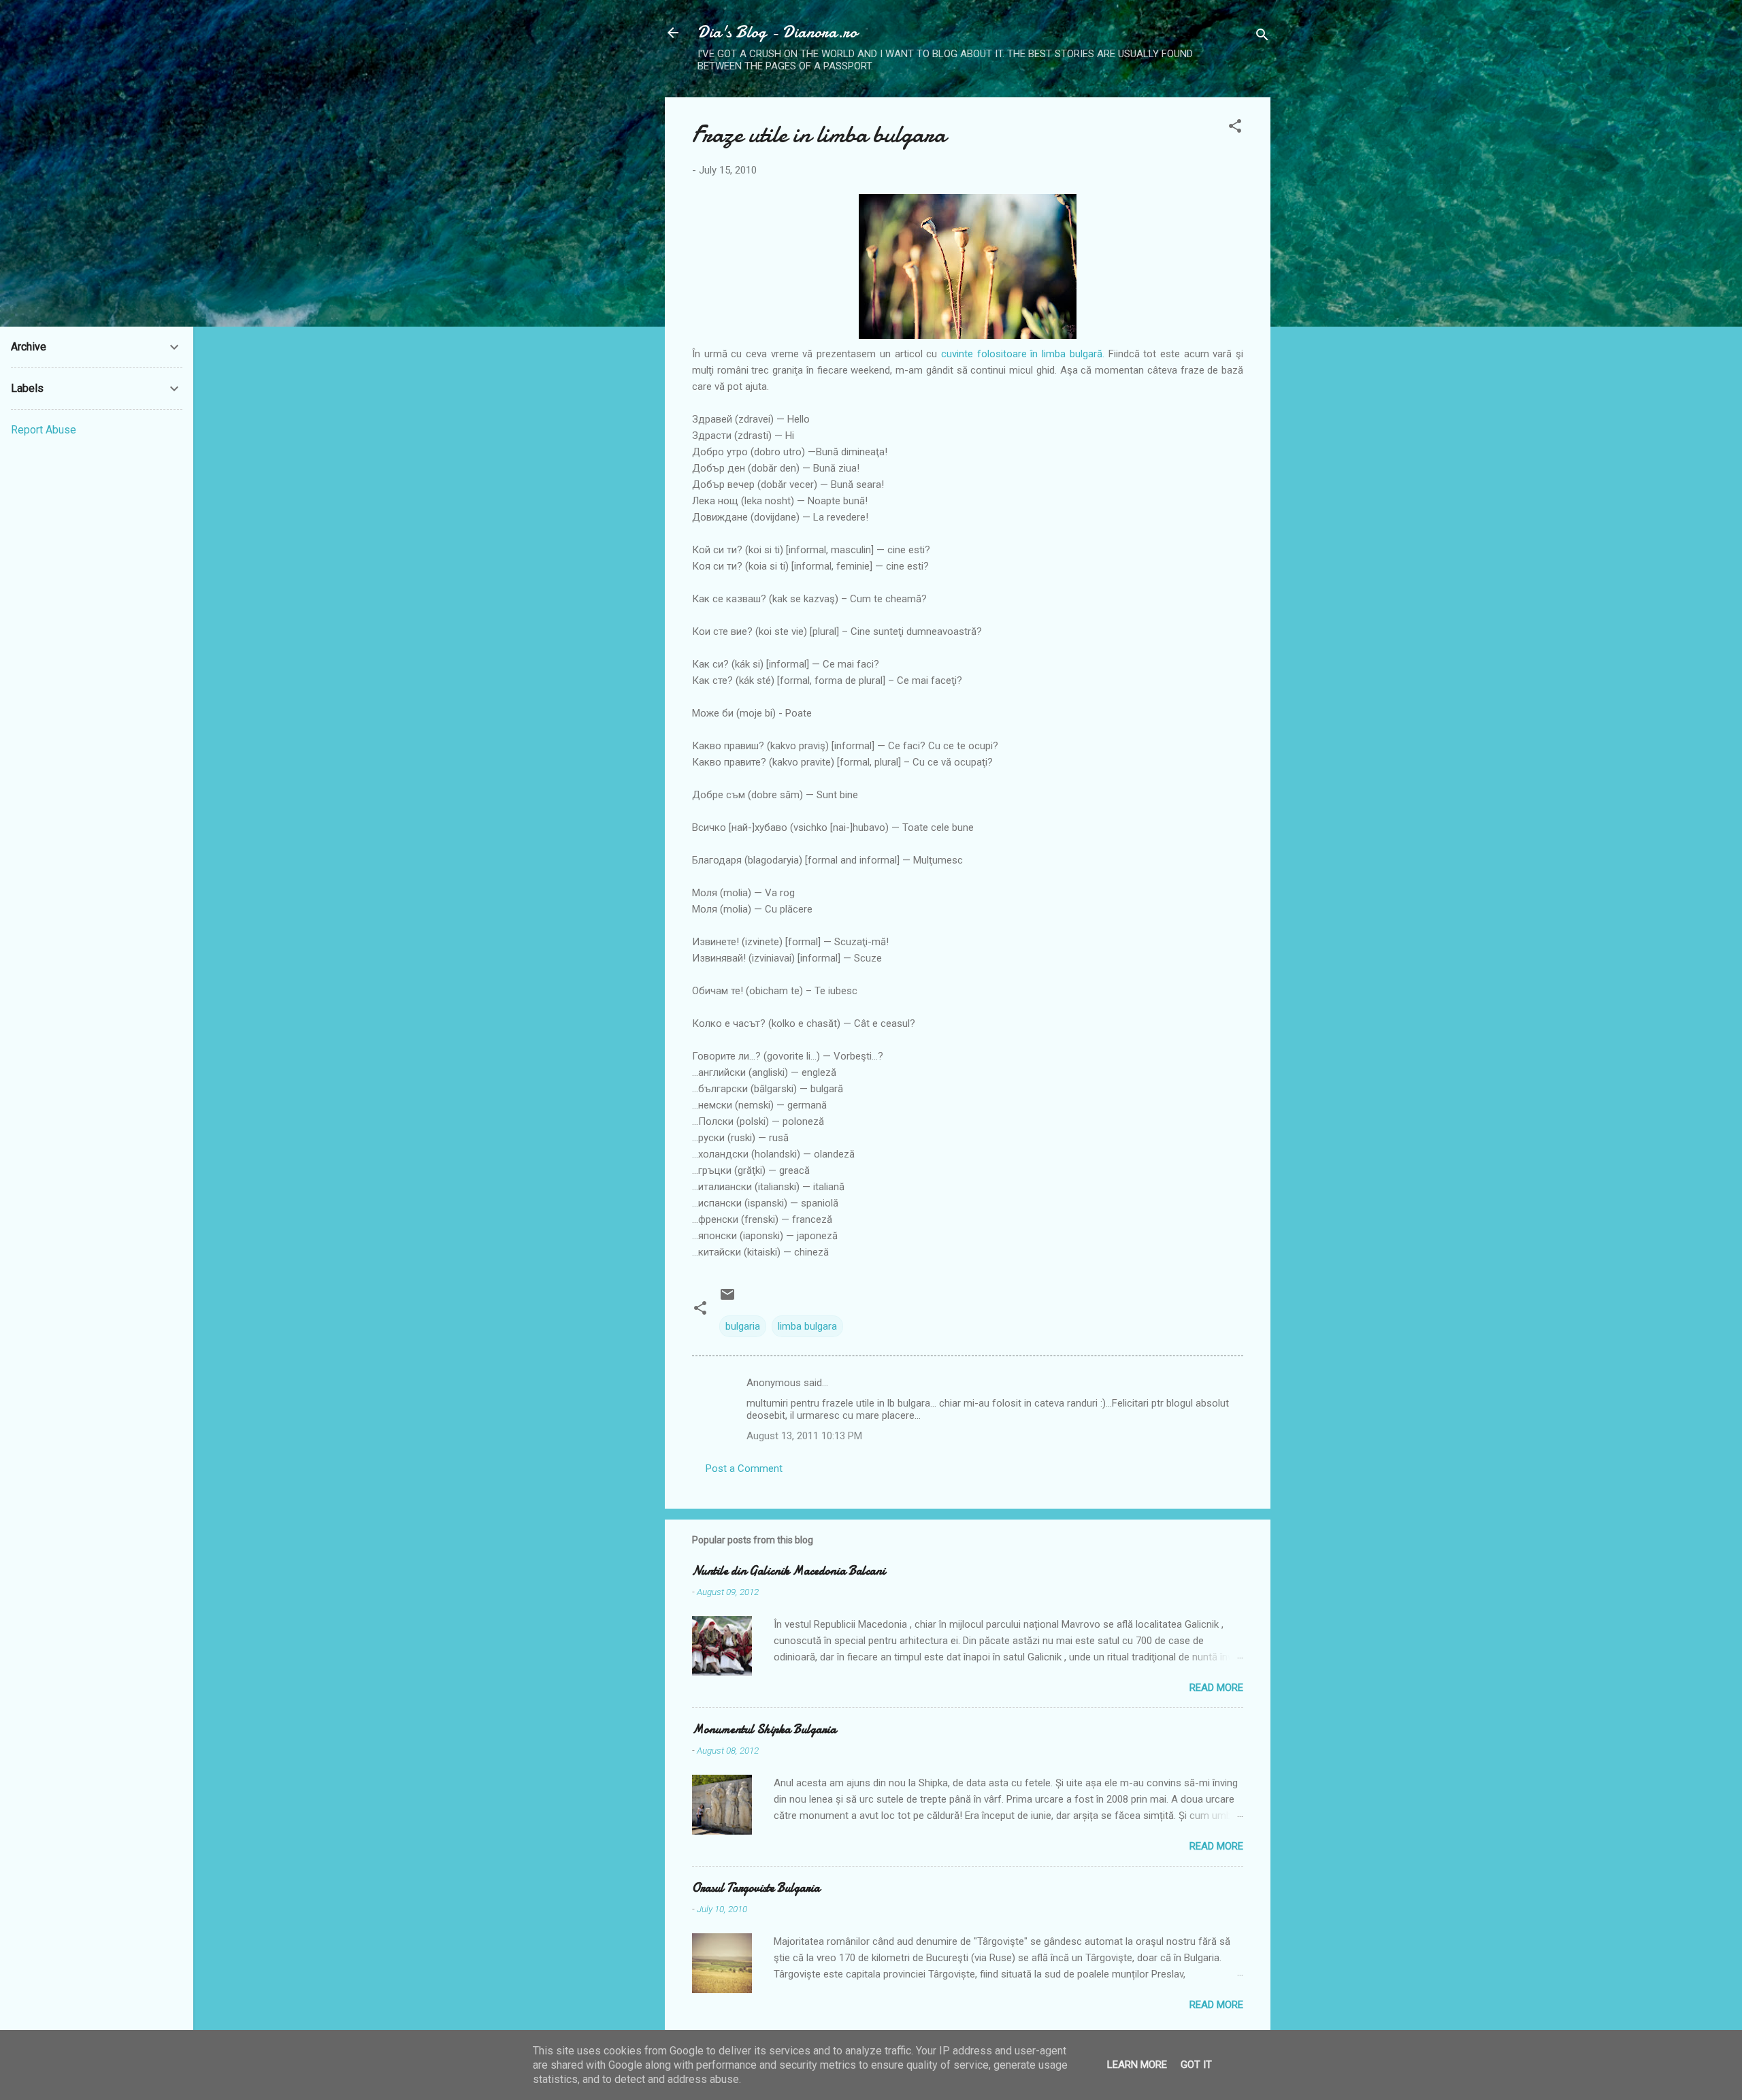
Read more (1216, 1688)
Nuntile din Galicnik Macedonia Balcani (789, 1571)
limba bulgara (807, 1326)
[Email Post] (727, 1299)
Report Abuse (44, 430)
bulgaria (743, 1326)
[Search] (1262, 37)
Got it (1196, 2065)
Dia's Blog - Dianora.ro (777, 32)
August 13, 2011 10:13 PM (804, 1436)
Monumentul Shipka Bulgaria (764, 1729)
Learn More (1137, 2065)
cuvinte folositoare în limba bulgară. (1023, 354)
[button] (1235, 128)
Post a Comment (744, 1469)
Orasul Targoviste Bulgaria (756, 1888)
